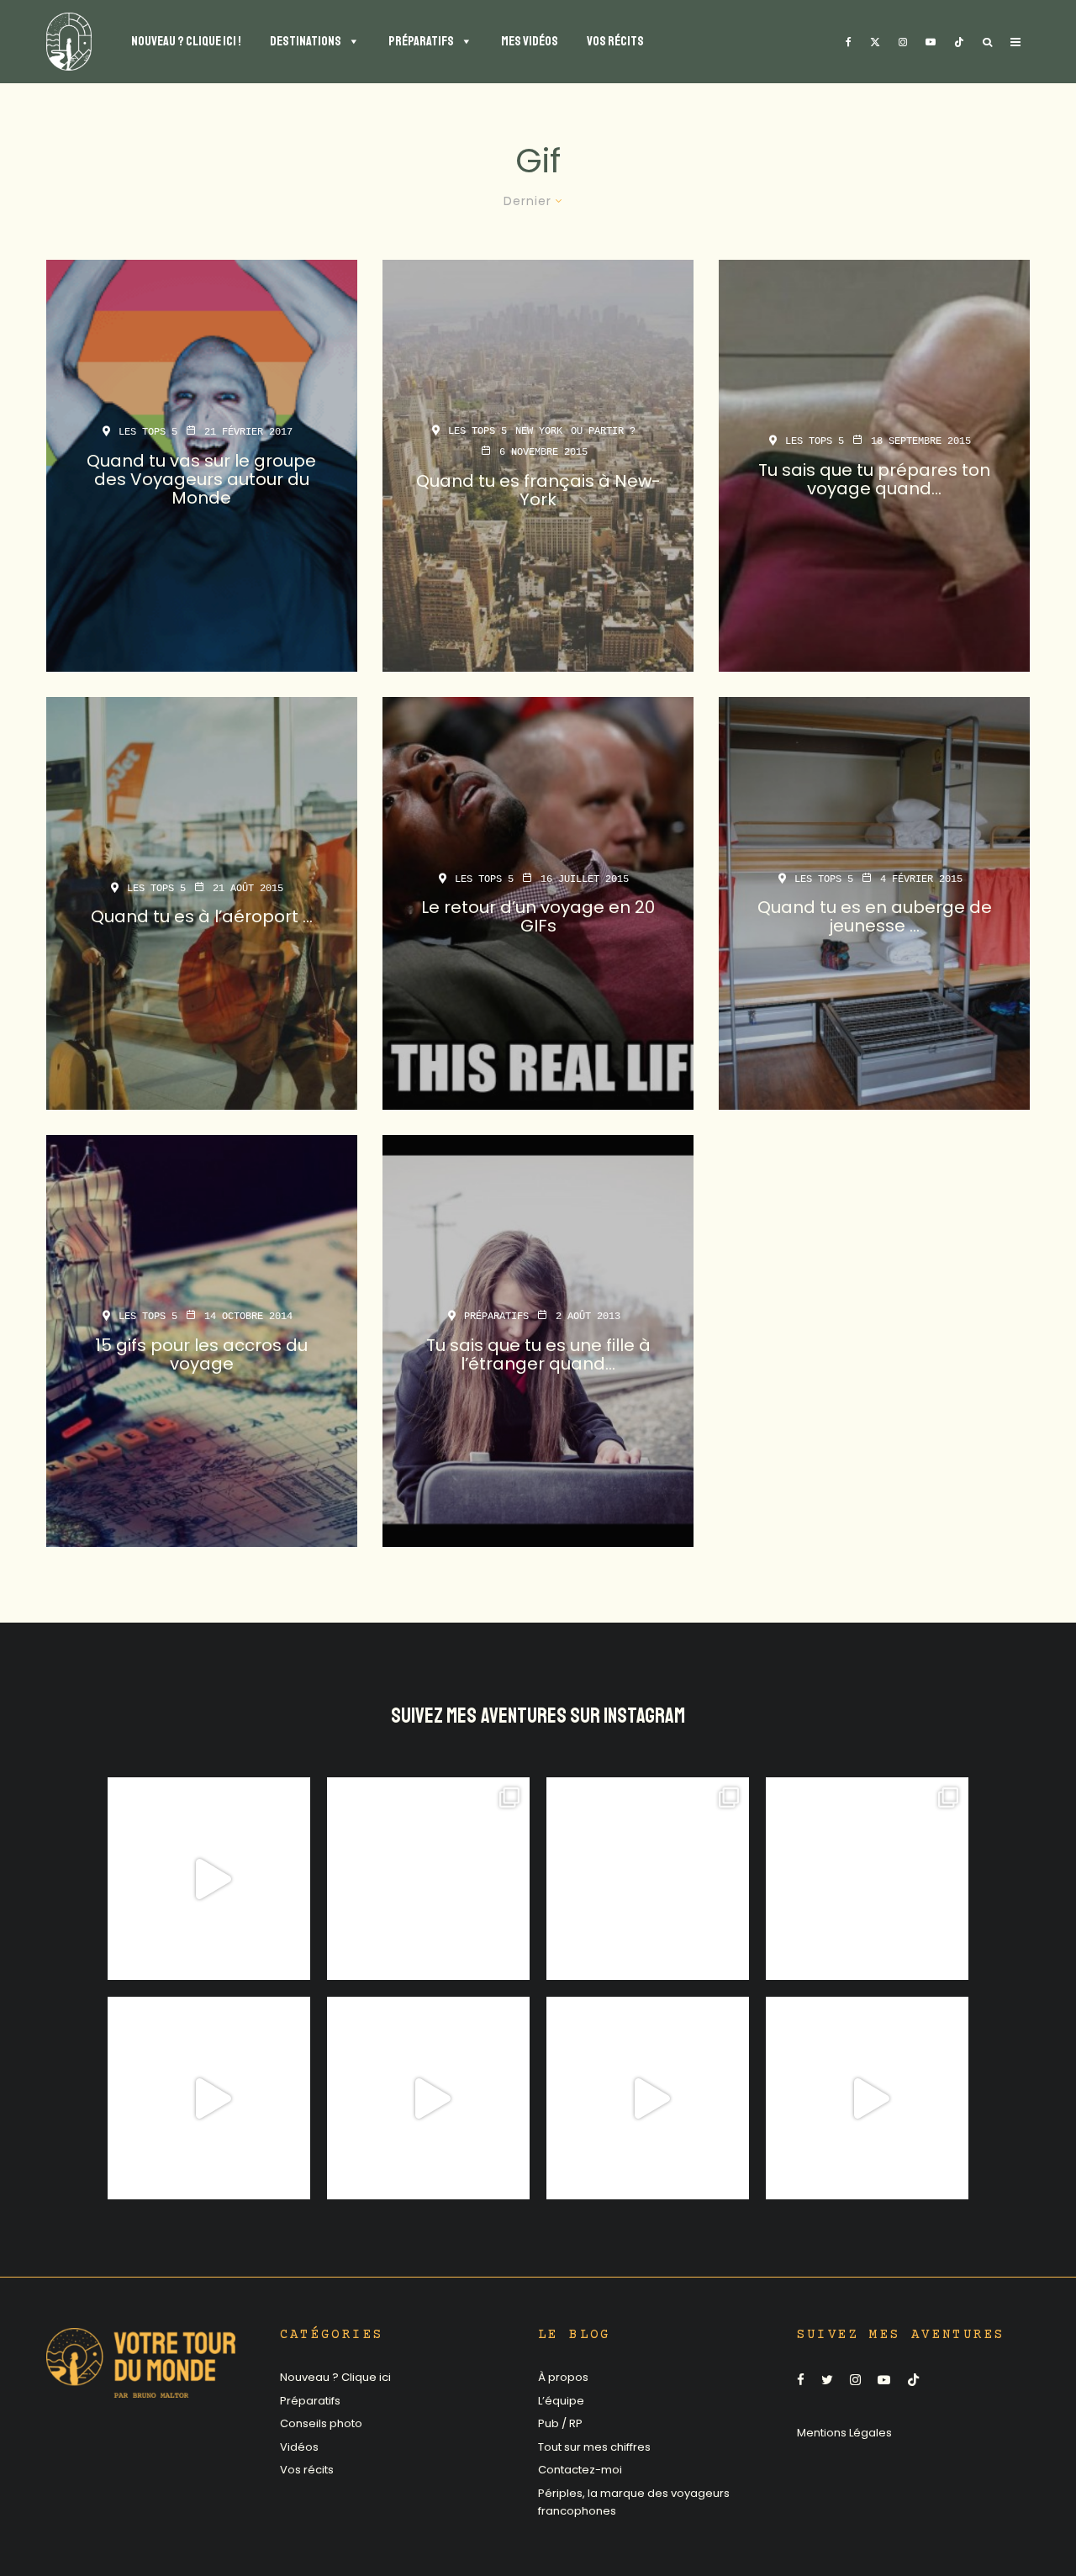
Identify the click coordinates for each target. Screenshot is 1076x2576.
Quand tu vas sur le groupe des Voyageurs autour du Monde (201, 479)
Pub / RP (560, 2423)
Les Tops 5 (148, 432)
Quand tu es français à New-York (538, 490)
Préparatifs (496, 1317)
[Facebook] (849, 42)
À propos (563, 2377)
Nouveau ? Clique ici (335, 2377)
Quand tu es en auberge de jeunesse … (875, 917)
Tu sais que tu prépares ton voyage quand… (874, 479)
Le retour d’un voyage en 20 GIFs (538, 917)
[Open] (209, 1879)
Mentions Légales (844, 2433)
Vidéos (299, 2447)
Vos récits (307, 2470)
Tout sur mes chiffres (594, 2447)
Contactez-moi (580, 2470)
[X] (875, 42)
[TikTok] (959, 42)
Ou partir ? (603, 431)
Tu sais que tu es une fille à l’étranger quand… (538, 1354)
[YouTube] (931, 42)
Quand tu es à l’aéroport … (202, 917)
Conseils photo (321, 2423)
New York (539, 431)
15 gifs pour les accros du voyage (201, 1354)
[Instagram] (903, 42)
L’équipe (561, 2401)
